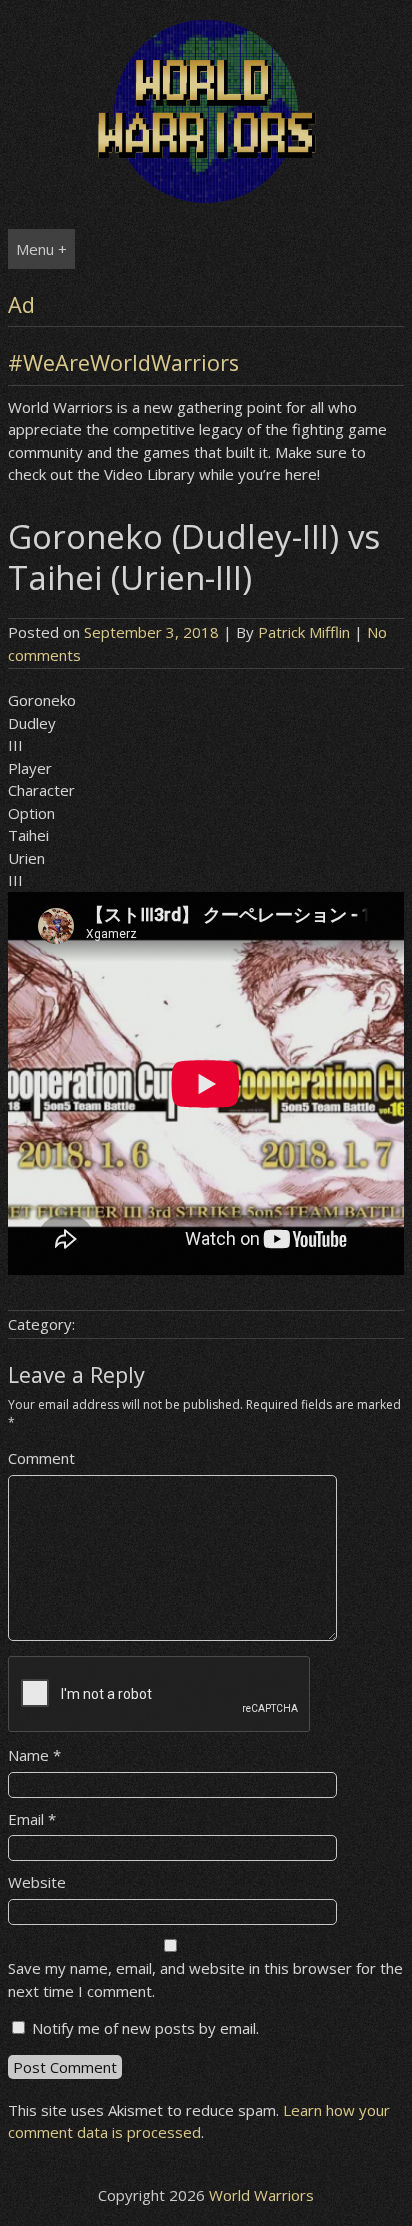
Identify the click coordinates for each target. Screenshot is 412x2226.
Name (34, 1755)
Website (37, 1882)
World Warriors (261, 2195)
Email (32, 1819)
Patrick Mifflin (304, 632)
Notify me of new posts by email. (145, 2028)
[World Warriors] (205, 197)
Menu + (41, 249)
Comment (41, 1458)
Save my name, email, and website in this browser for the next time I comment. (205, 1979)
